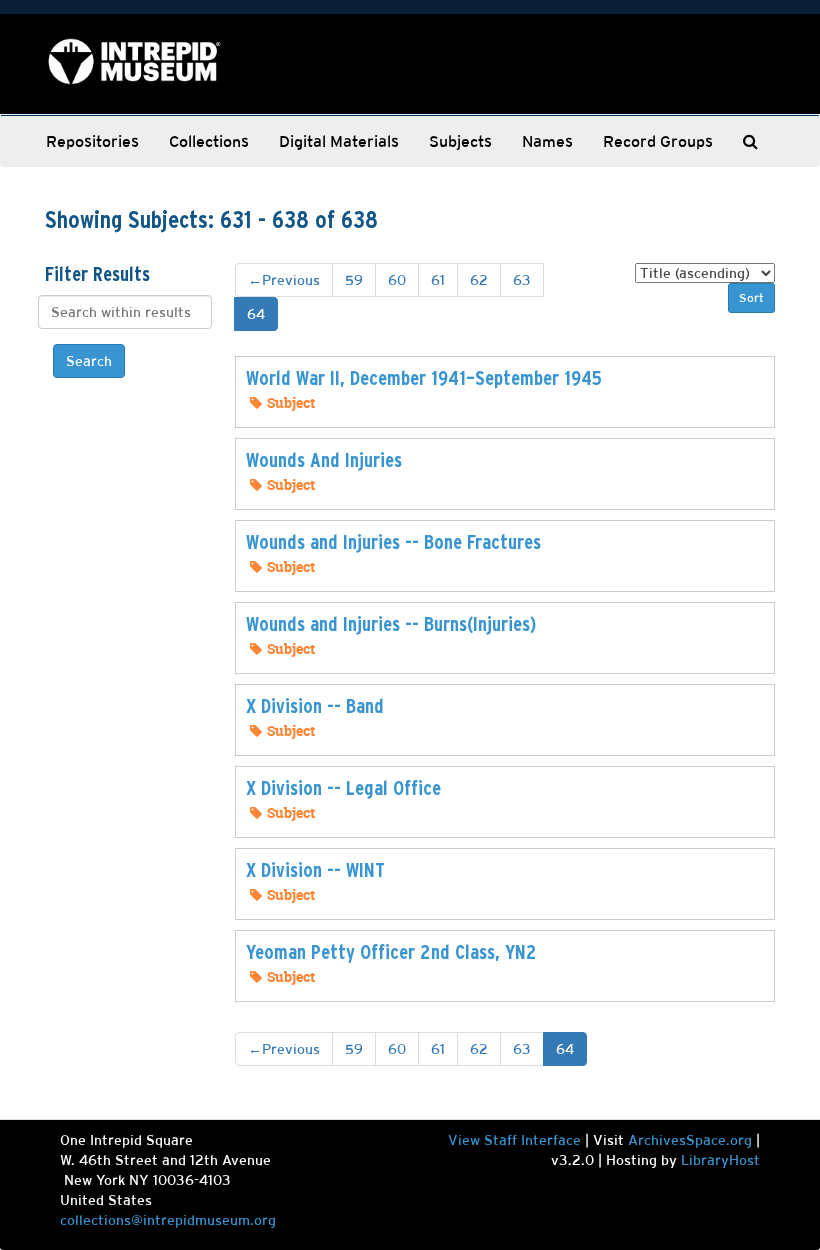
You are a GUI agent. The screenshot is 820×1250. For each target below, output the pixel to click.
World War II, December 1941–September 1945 (424, 378)
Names (547, 141)
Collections (209, 141)
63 (522, 280)
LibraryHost (720, 1160)
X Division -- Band (315, 706)
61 (438, 280)
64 (256, 314)
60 (397, 280)
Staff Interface (532, 1140)
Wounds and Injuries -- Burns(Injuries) (391, 624)
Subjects (460, 141)
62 (479, 280)
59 (354, 280)
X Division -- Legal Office (343, 788)
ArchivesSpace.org (690, 1140)
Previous (284, 280)
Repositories (92, 141)
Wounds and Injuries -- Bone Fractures (393, 542)
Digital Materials (339, 141)
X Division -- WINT (315, 870)
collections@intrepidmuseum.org (168, 1220)
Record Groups (658, 141)
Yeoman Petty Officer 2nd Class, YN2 (391, 952)
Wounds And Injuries (324, 460)
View (466, 1140)
